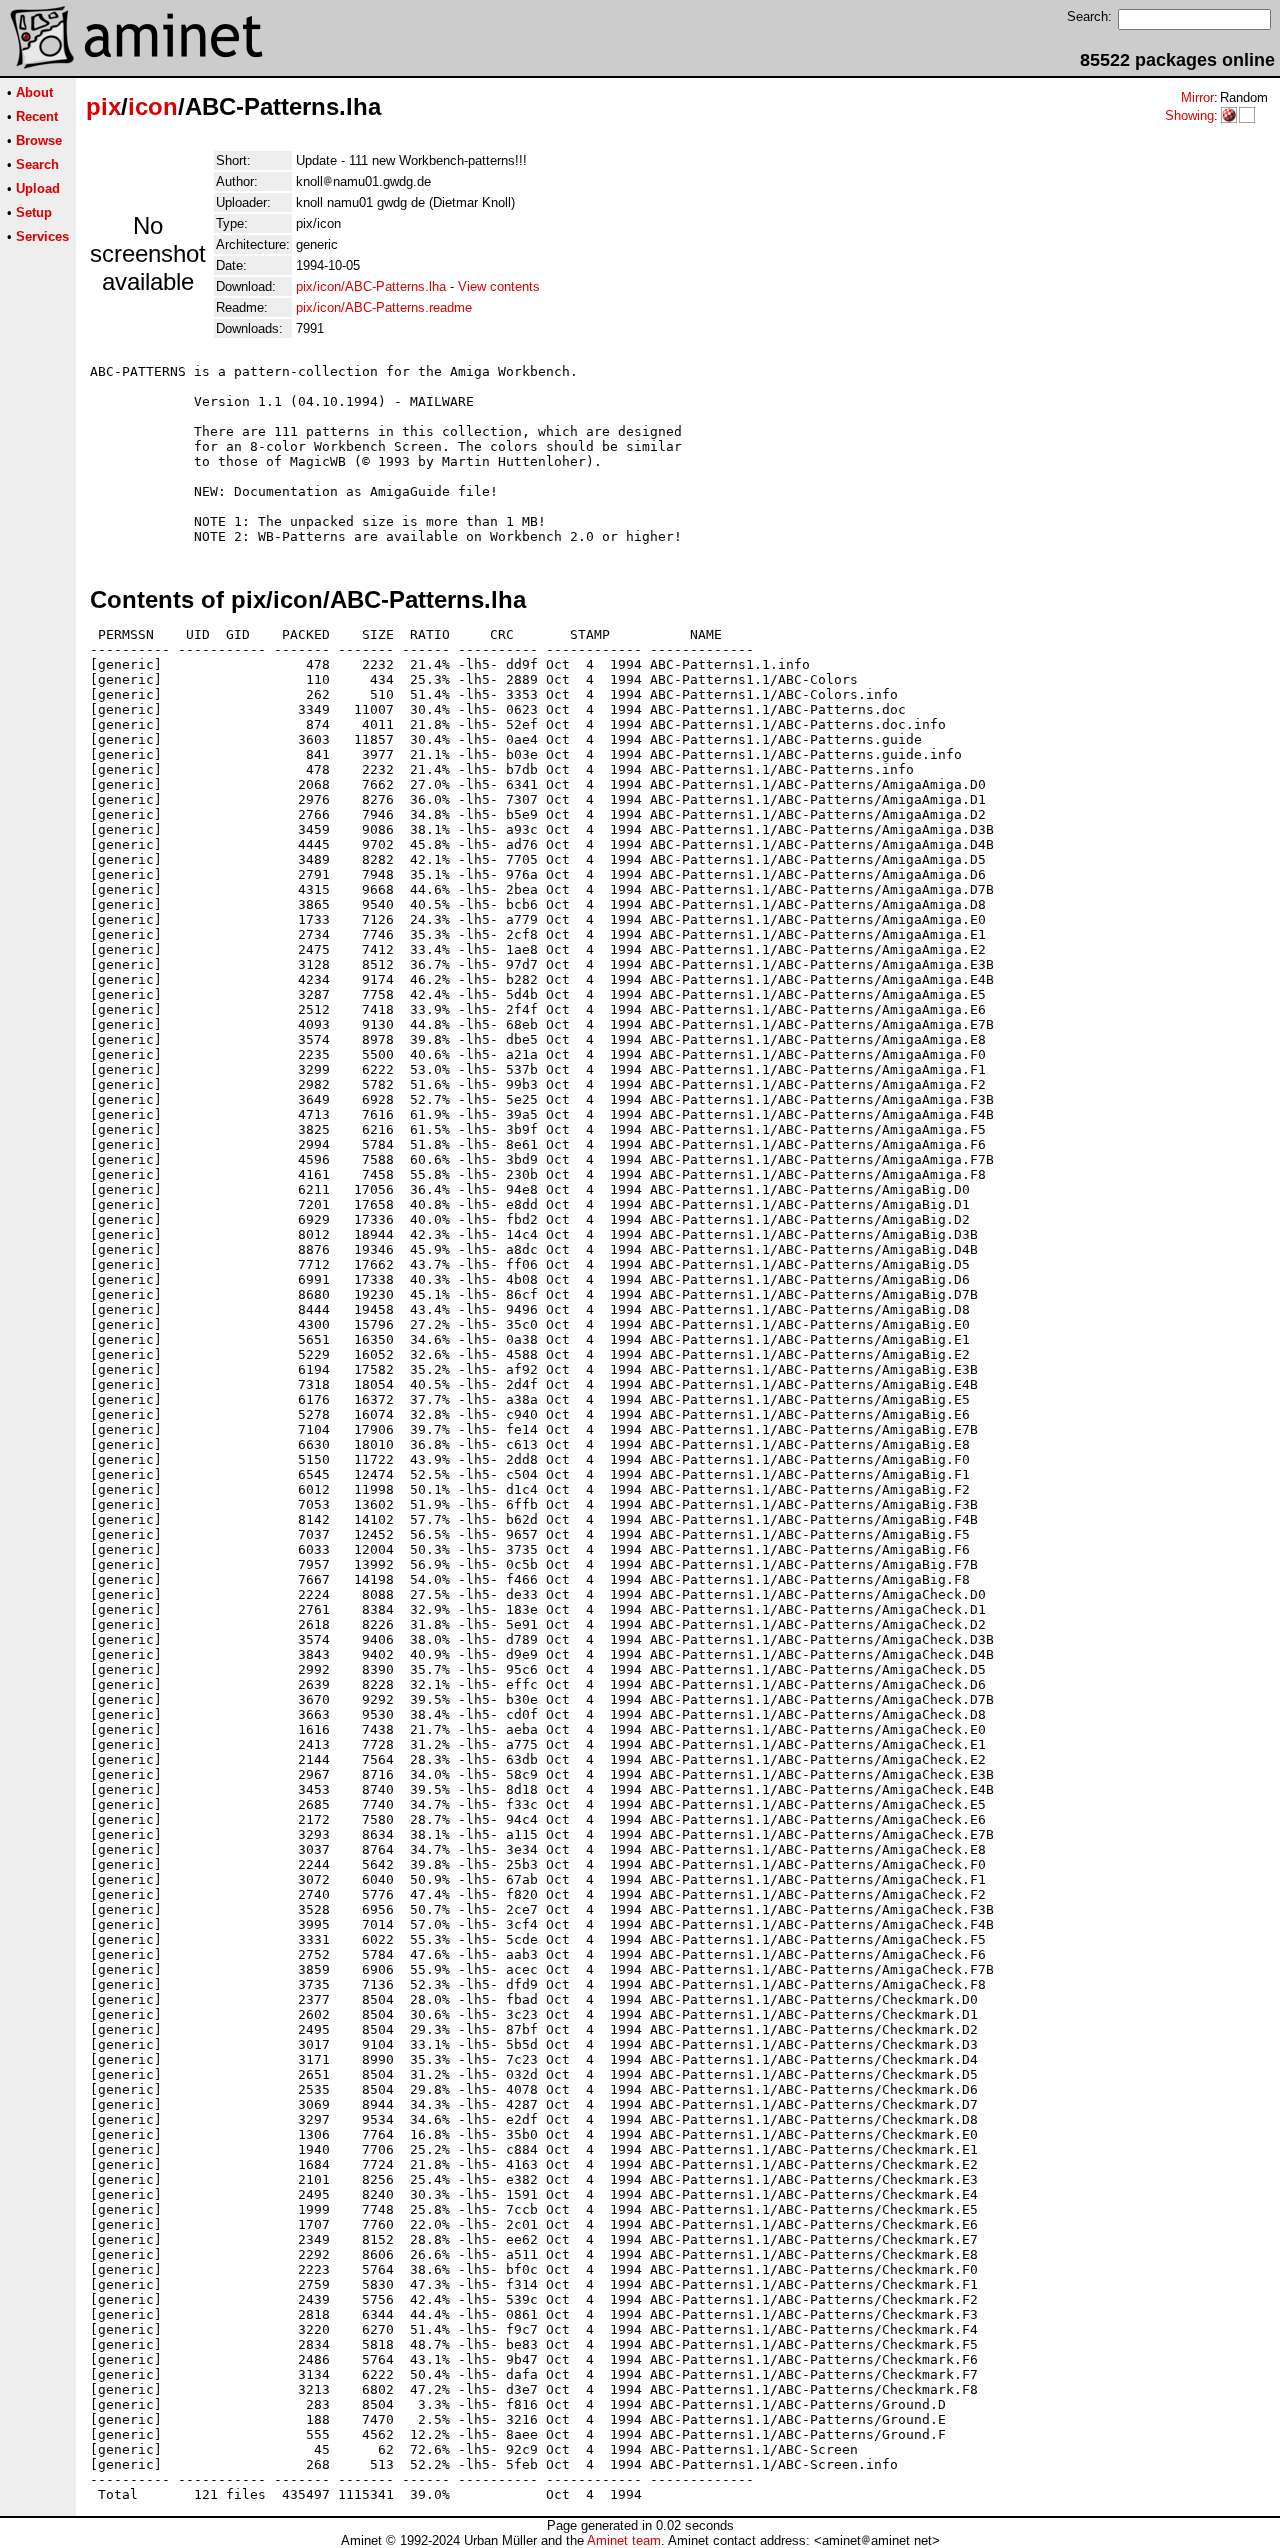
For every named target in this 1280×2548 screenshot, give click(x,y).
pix (103, 106)
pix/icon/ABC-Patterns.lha (371, 286)
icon (153, 106)
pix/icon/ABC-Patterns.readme (384, 307)
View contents (499, 286)
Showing (1189, 115)
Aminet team (624, 2540)
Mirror (1197, 97)
